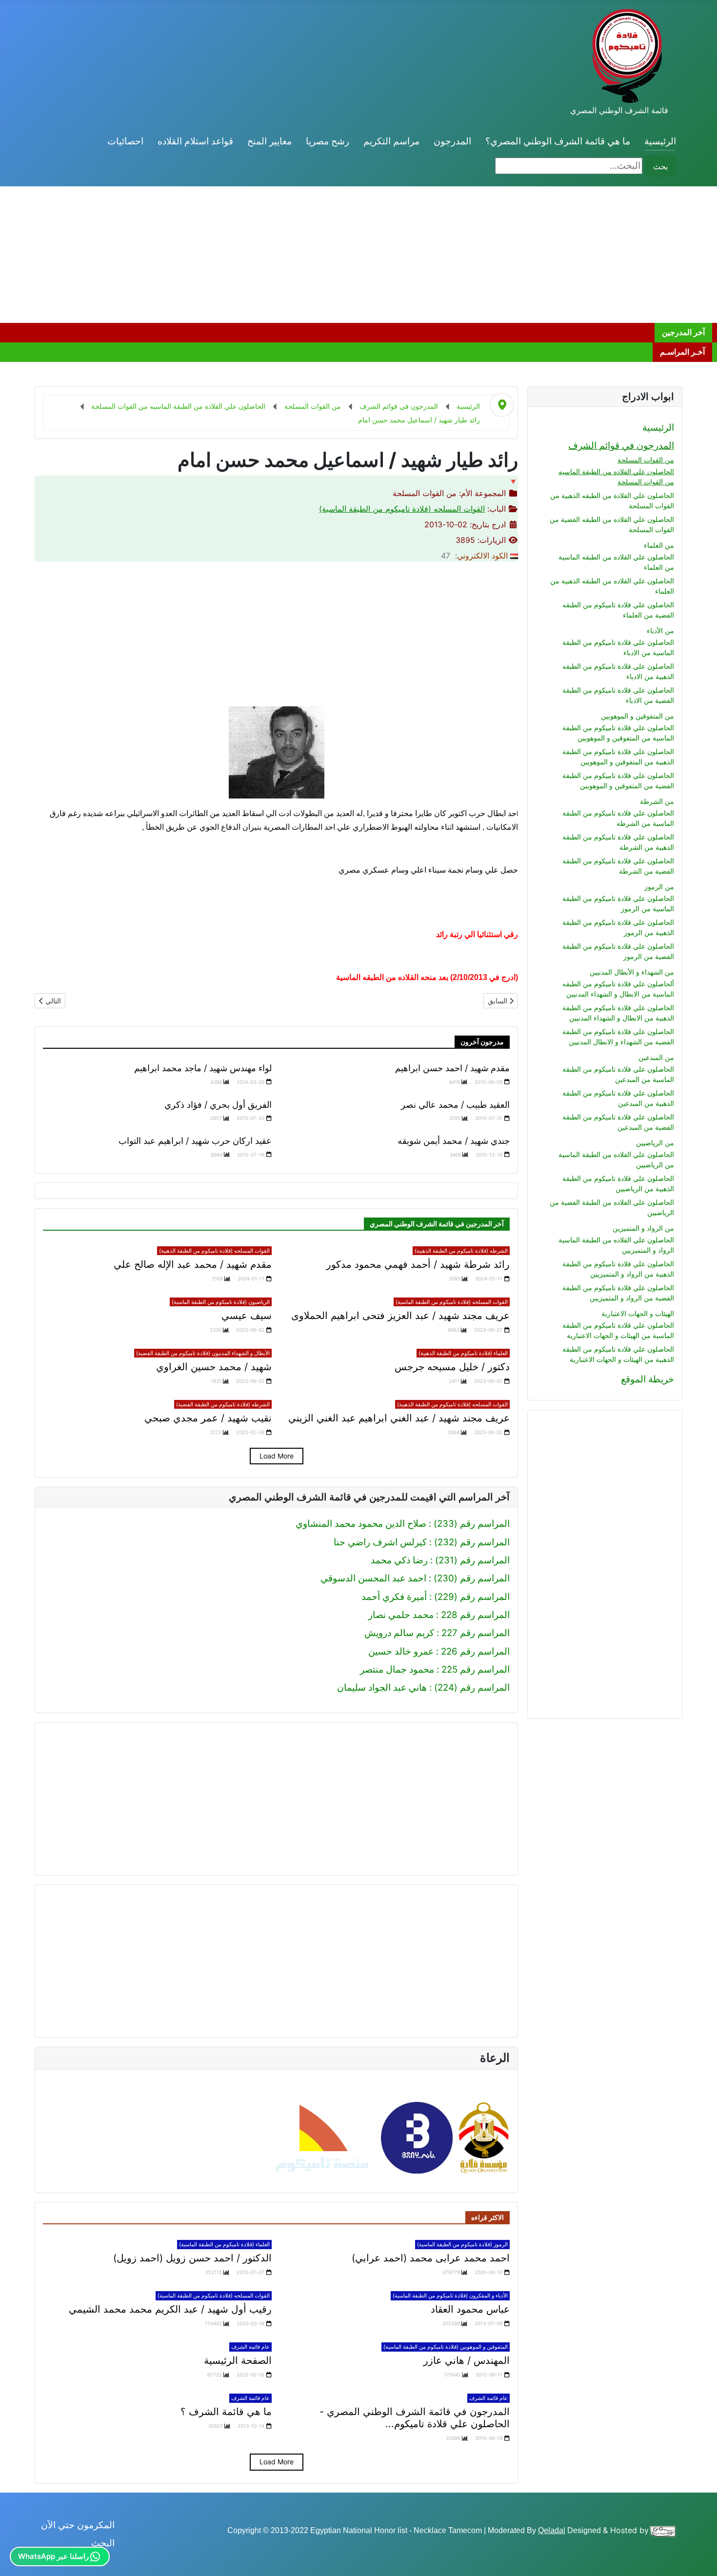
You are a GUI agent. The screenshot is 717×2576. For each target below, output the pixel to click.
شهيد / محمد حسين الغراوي (214, 1367)
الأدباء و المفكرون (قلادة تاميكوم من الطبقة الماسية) (450, 2296)
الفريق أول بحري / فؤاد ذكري (218, 1105)
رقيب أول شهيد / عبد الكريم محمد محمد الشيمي (170, 2309)
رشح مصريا (328, 141)
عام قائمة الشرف (250, 2347)
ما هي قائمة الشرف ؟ (226, 2412)
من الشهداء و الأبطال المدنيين (632, 972)
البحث (103, 2543)
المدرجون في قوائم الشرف (621, 446)
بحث (660, 166)
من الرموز (659, 887)
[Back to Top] (19, 2556)
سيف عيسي (247, 1316)
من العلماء (659, 545)
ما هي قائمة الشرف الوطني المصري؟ (558, 141)
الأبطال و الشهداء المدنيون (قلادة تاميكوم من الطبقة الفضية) (203, 1353)
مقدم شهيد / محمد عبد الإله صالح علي (193, 1264)
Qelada (551, 2530)
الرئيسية (660, 141)
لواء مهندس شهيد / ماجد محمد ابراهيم (203, 1068)
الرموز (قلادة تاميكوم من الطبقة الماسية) (462, 2244)
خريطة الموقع (647, 1379)
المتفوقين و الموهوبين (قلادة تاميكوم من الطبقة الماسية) (446, 2347)
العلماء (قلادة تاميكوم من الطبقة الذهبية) (463, 1353)
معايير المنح (269, 141)
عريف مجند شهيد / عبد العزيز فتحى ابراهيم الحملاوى (400, 1316)
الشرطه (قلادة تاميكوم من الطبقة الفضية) (223, 1404)
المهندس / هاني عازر (467, 2360)
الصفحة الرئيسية (238, 2360)
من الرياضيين (655, 1143)
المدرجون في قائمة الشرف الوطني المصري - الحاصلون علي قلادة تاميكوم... (415, 2418)
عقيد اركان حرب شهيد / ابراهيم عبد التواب (195, 1141)
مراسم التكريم (391, 141)
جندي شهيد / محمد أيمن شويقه (454, 1141)
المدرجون (452, 141)
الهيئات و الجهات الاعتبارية (638, 1313)
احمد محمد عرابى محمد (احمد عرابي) (431, 2258)
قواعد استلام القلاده (195, 141)
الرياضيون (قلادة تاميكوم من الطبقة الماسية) (221, 1302)
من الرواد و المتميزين (643, 1228)
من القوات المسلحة (646, 460)
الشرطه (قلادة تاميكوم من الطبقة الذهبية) (461, 1251)
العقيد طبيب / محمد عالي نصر (455, 1105)
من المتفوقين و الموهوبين (637, 716)
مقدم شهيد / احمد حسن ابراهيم (452, 1068)
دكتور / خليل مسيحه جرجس (452, 1367)
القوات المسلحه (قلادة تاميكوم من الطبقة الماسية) (402, 509)
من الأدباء (660, 630)
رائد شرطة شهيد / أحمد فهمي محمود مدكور (418, 1264)
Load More (277, 1456)
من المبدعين (656, 1057)
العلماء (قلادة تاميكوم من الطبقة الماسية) (224, 2244)
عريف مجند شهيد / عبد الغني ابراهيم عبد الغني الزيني (399, 1418)
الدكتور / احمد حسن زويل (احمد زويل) (192, 2258)
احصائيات (125, 141)
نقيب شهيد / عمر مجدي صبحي (208, 1418)
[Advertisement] (424, 255)
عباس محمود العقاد (470, 2309)
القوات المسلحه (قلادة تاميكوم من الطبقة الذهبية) (214, 1251)
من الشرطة (657, 801)
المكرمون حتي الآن (78, 2525)
